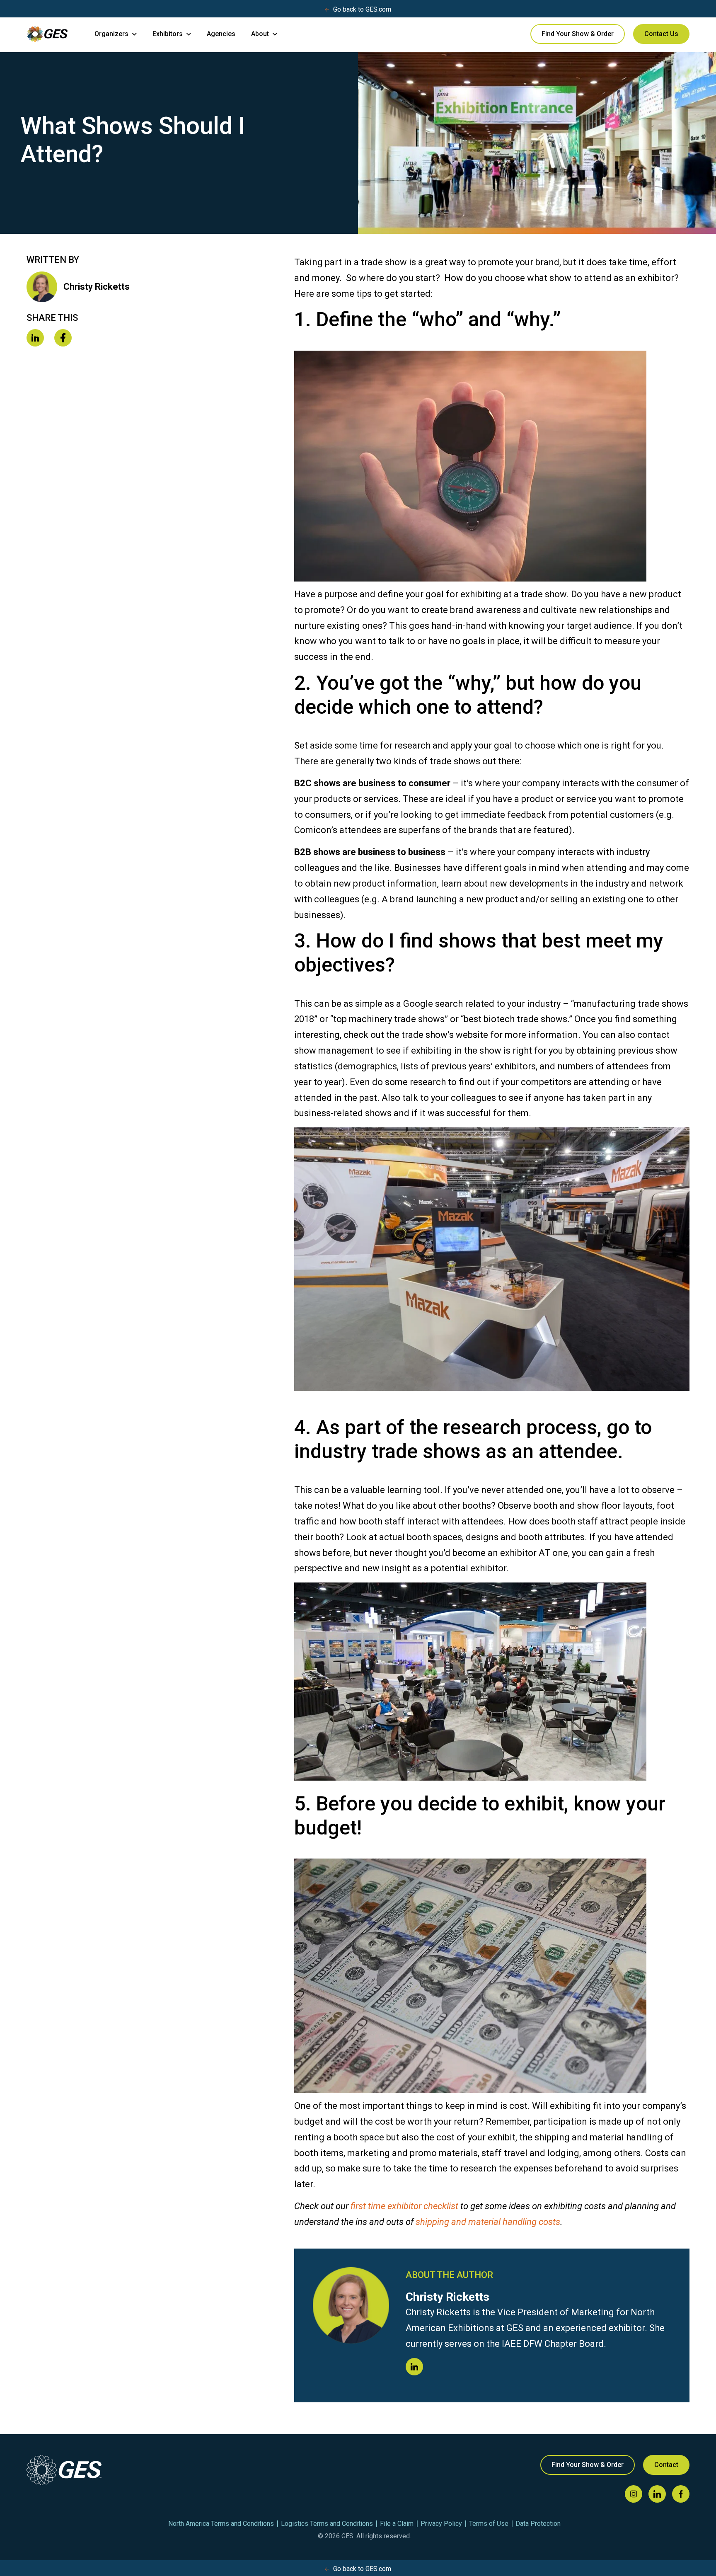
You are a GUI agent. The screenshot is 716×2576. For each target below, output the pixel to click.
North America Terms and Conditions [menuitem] (221, 2524)
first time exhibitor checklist (404, 2206)
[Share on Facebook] (63, 339)
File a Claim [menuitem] (397, 2524)
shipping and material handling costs (488, 2222)
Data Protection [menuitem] (538, 2524)
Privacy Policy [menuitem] (441, 2524)
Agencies (221, 34)
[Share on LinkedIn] (35, 339)
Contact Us (661, 34)
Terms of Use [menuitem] (489, 2524)
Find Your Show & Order (578, 34)
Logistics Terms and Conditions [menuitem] (327, 2524)
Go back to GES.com (362, 9)
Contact (666, 2465)
